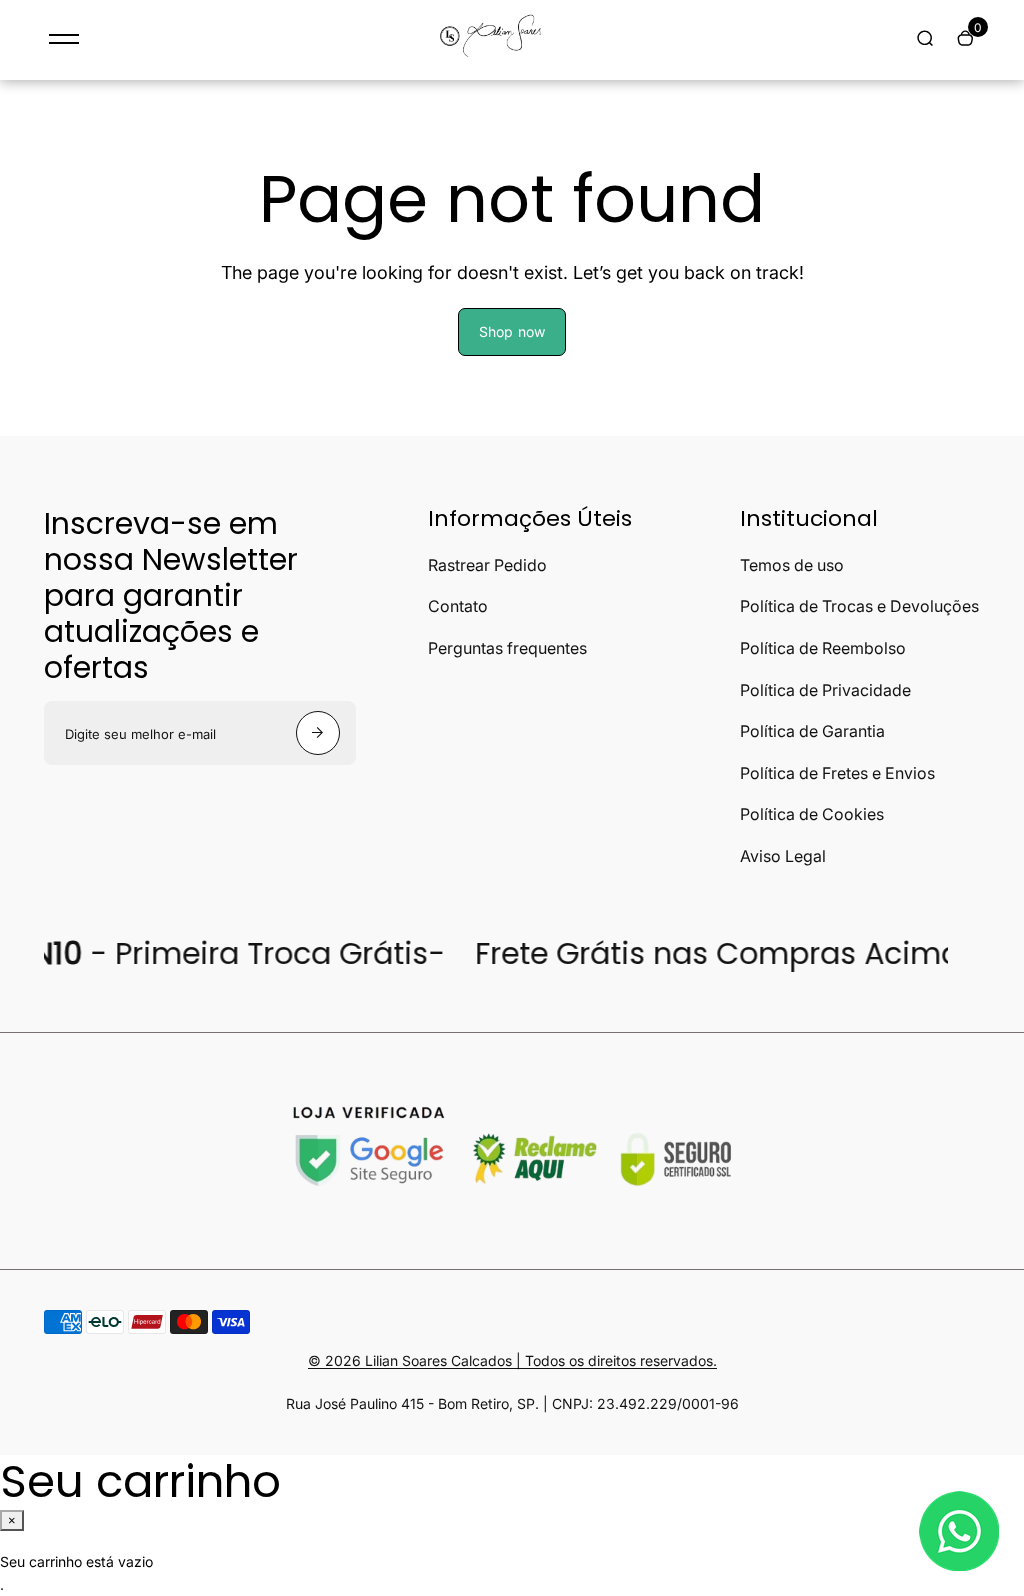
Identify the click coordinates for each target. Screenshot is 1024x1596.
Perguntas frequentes (507, 648)
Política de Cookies (812, 814)
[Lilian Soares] (497, 54)
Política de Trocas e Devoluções (859, 606)
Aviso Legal (783, 856)
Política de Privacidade (825, 690)
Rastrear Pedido (487, 565)
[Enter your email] (318, 733)
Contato (458, 606)
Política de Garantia (812, 731)
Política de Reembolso (823, 648)
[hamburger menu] (64, 39)
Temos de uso (792, 565)
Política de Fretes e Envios (837, 773)
